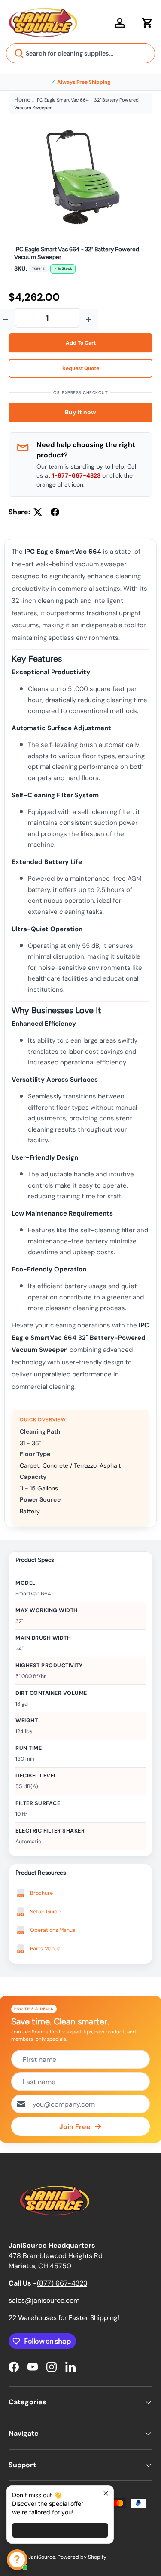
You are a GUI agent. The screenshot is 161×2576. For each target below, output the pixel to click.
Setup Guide (45, 1912)
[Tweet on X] (38, 512)
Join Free (75, 2127)
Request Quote (81, 368)
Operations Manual (53, 1930)
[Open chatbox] (17, 2560)
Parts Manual (46, 1949)
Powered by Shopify (82, 2557)
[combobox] (80, 53)
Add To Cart (81, 343)
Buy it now (80, 412)
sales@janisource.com (44, 2300)
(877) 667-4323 (62, 2283)
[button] (147, 23)
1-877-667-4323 (76, 475)
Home (22, 99)
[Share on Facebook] (55, 512)
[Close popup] (106, 2493)
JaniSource (42, 2557)
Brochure (41, 1893)
